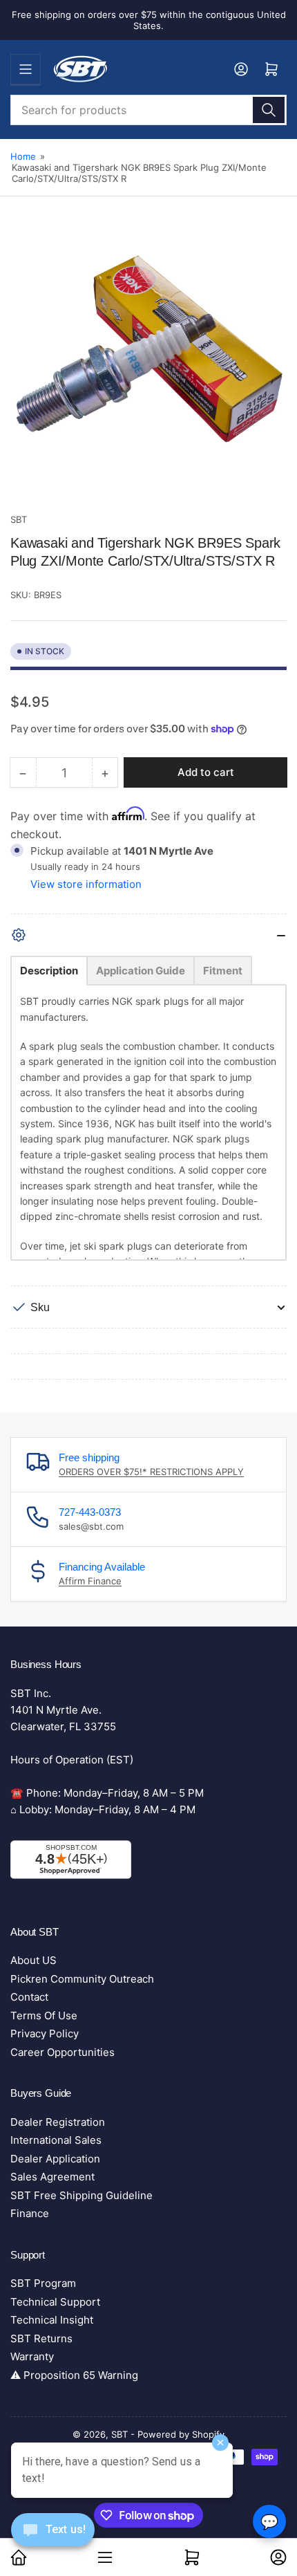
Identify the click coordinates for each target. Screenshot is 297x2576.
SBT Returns (41, 2338)
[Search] (269, 110)
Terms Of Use (44, 2016)
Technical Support (55, 2302)
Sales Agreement (52, 2177)
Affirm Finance (90, 1581)
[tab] (49, 971)
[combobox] (148, 110)
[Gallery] (148, 368)
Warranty (32, 2356)
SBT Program (43, 2283)
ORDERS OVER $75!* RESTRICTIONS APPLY (151, 1472)
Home (23, 156)
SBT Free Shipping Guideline (82, 2195)
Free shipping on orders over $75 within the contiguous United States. (149, 20)
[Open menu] (26, 69)
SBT (19, 519)
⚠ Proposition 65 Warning (74, 2375)
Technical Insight (52, 2320)
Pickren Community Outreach (82, 1979)
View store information (86, 884)
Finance (30, 2213)
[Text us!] (53, 2540)
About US (33, 1960)
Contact (29, 1997)
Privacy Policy (45, 2033)
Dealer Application (55, 2159)
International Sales (56, 2140)
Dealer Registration (58, 2122)
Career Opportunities (63, 2052)
